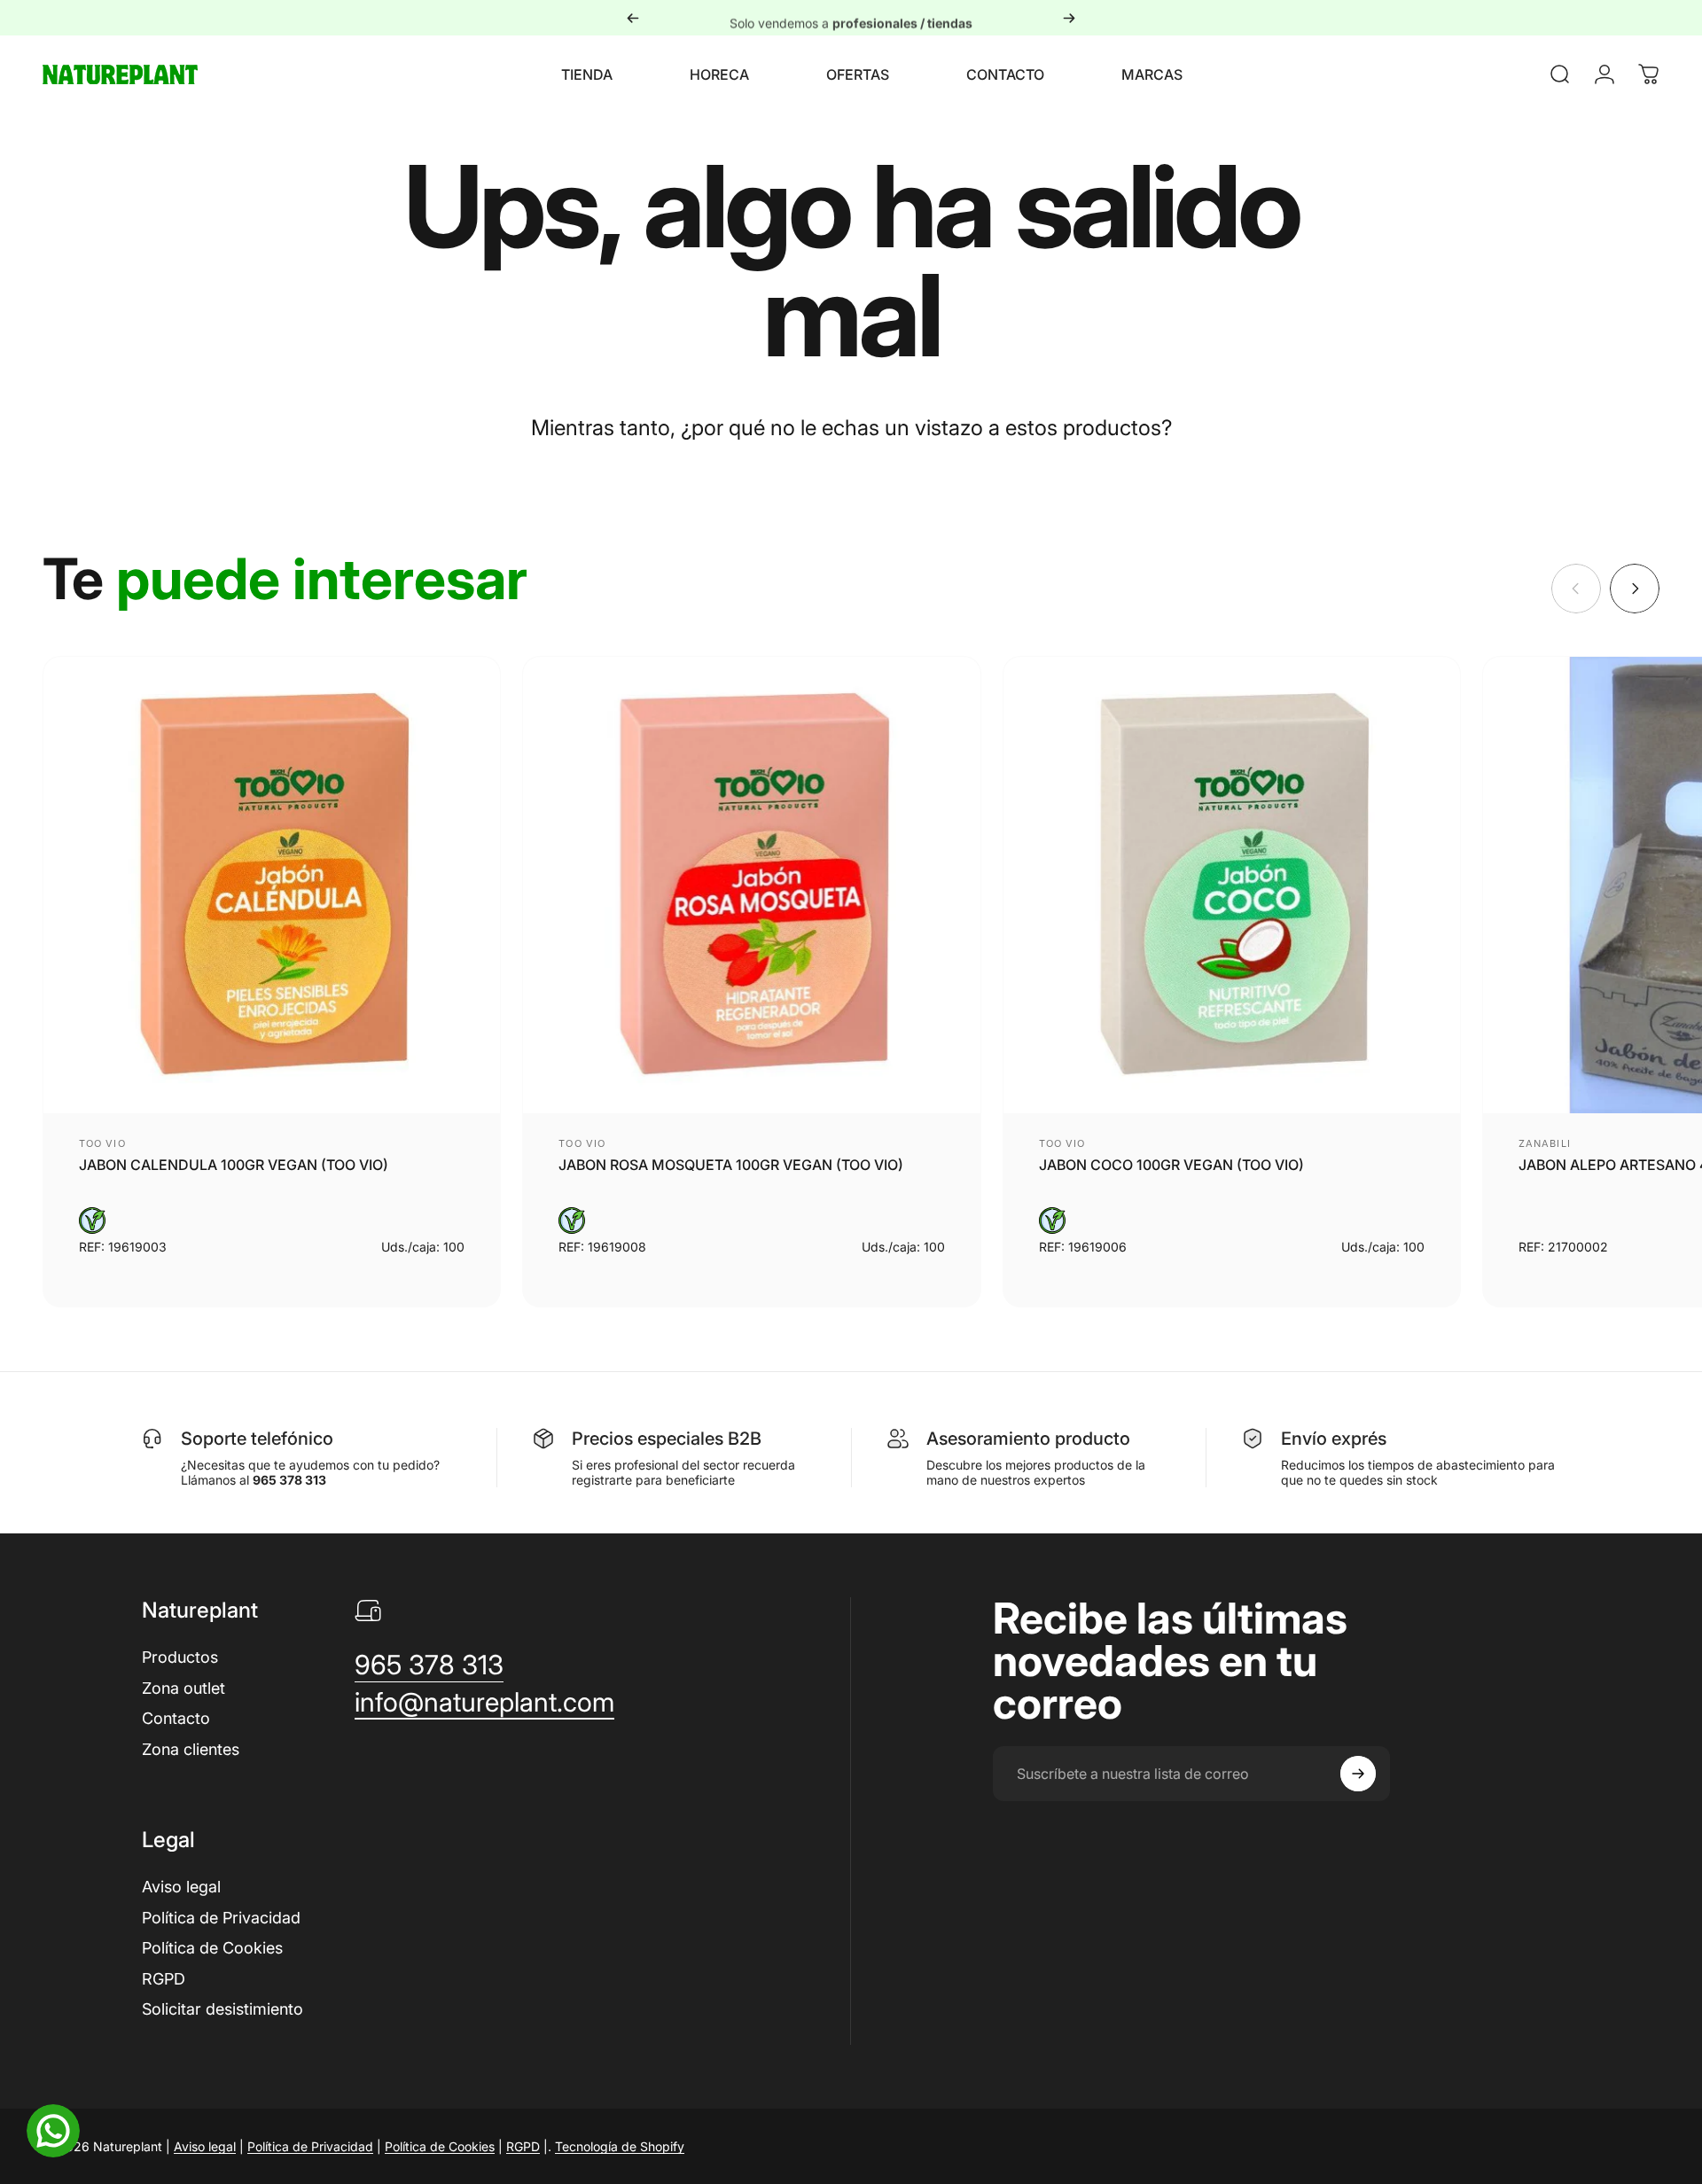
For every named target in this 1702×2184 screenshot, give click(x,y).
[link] (429, 1665)
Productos (180, 1657)
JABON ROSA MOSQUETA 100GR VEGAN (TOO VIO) (731, 1165)
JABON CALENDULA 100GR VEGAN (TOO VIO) (234, 1165)
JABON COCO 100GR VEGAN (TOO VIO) (1171, 1165)
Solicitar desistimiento (223, 2009)
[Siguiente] (1069, 18)
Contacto (176, 1718)
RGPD (164, 1979)
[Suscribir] (1358, 1774)
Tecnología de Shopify (620, 2146)
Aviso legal (181, 1887)
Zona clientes (191, 1749)
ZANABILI (1545, 1143)
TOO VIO (102, 1143)
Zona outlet (183, 1688)
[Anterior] (633, 18)
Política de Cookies (212, 1948)
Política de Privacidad (221, 1918)
